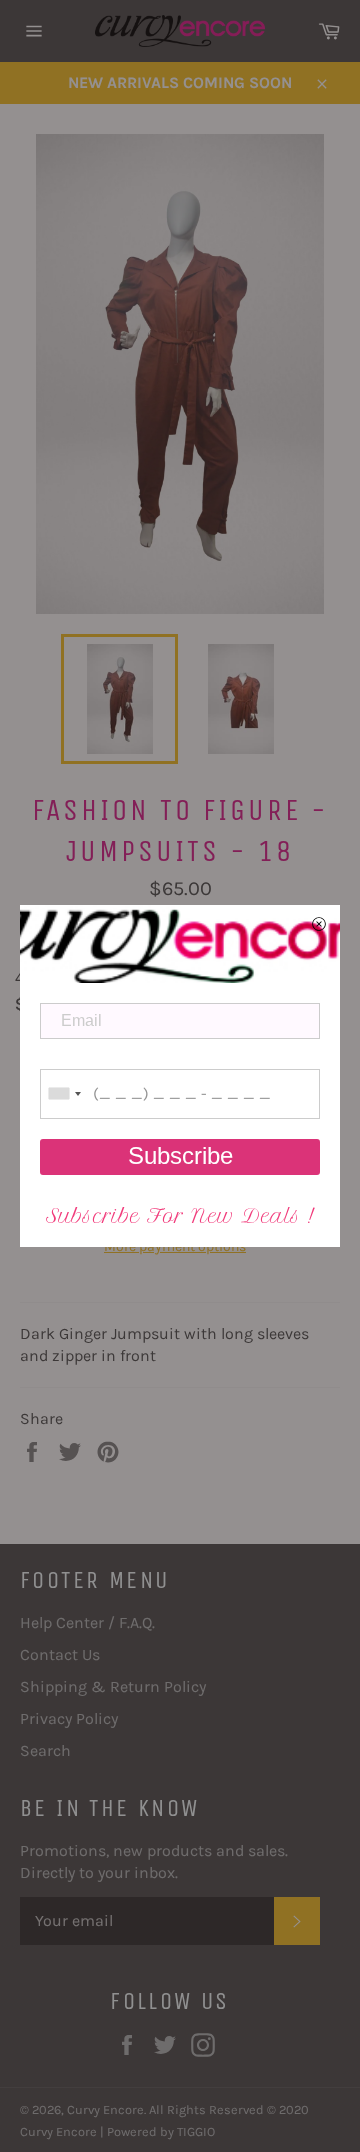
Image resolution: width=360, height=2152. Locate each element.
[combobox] (64, 1094)
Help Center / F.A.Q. (87, 1622)
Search (45, 1750)
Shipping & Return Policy (113, 1686)
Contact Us (60, 1654)
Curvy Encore (105, 2109)
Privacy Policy (69, 1718)
